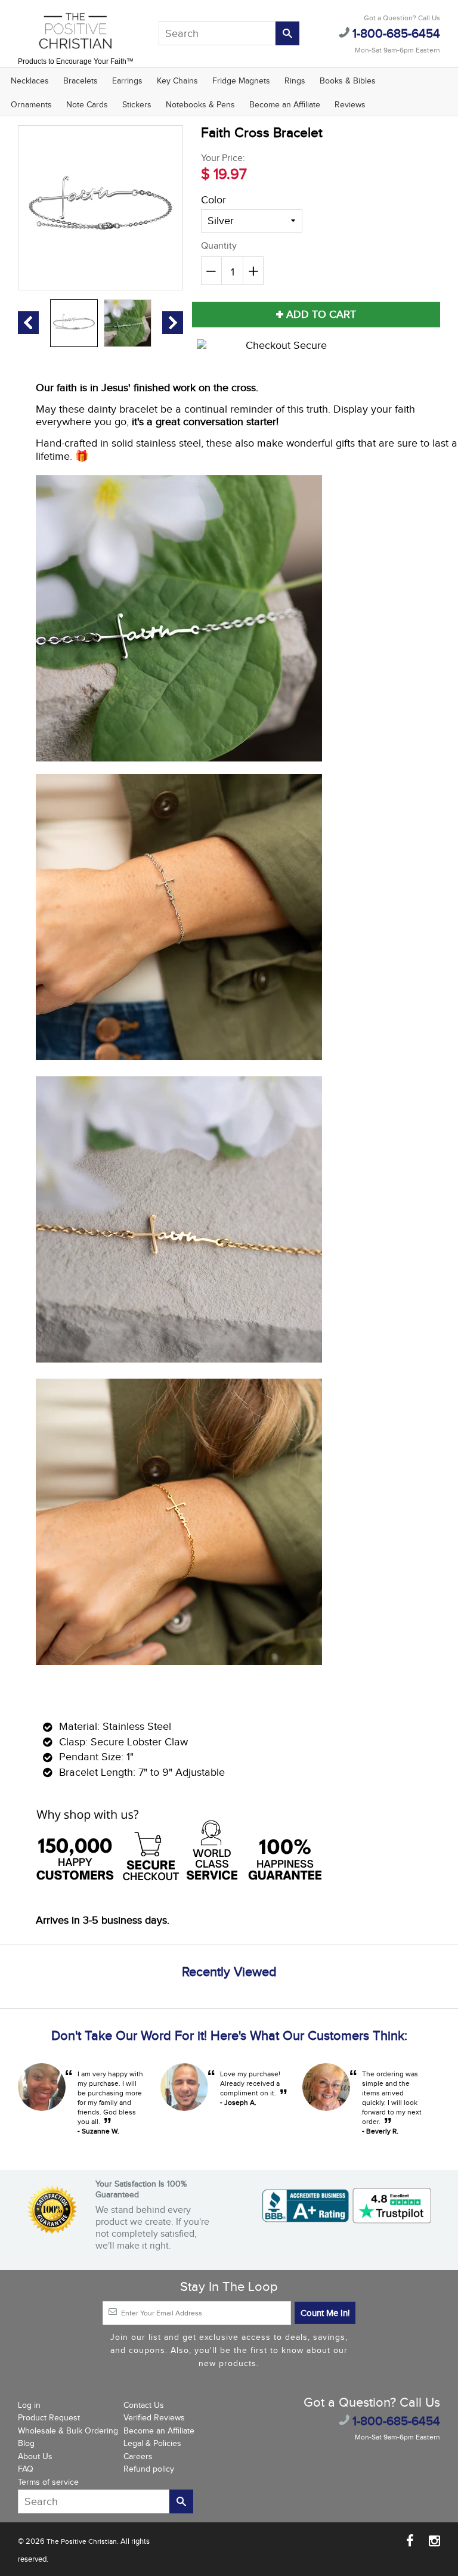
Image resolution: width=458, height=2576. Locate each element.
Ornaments (31, 105)
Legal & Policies (152, 2444)
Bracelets (81, 81)
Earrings (127, 81)
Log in (29, 2405)
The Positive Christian (82, 2541)
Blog (26, 2444)
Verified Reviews (154, 2418)
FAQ (26, 2469)
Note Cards (87, 105)
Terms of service (48, 2482)
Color (213, 200)
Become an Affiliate (285, 105)
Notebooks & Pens (200, 105)
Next (173, 323)
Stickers (137, 105)
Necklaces (30, 81)
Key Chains (177, 81)
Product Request (49, 2418)
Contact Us (144, 2405)
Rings (295, 81)
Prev (28, 323)
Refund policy (149, 2469)
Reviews (350, 105)
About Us (35, 2457)
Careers (138, 2457)
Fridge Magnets (241, 81)
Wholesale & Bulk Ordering (68, 2431)
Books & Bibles (348, 81)
